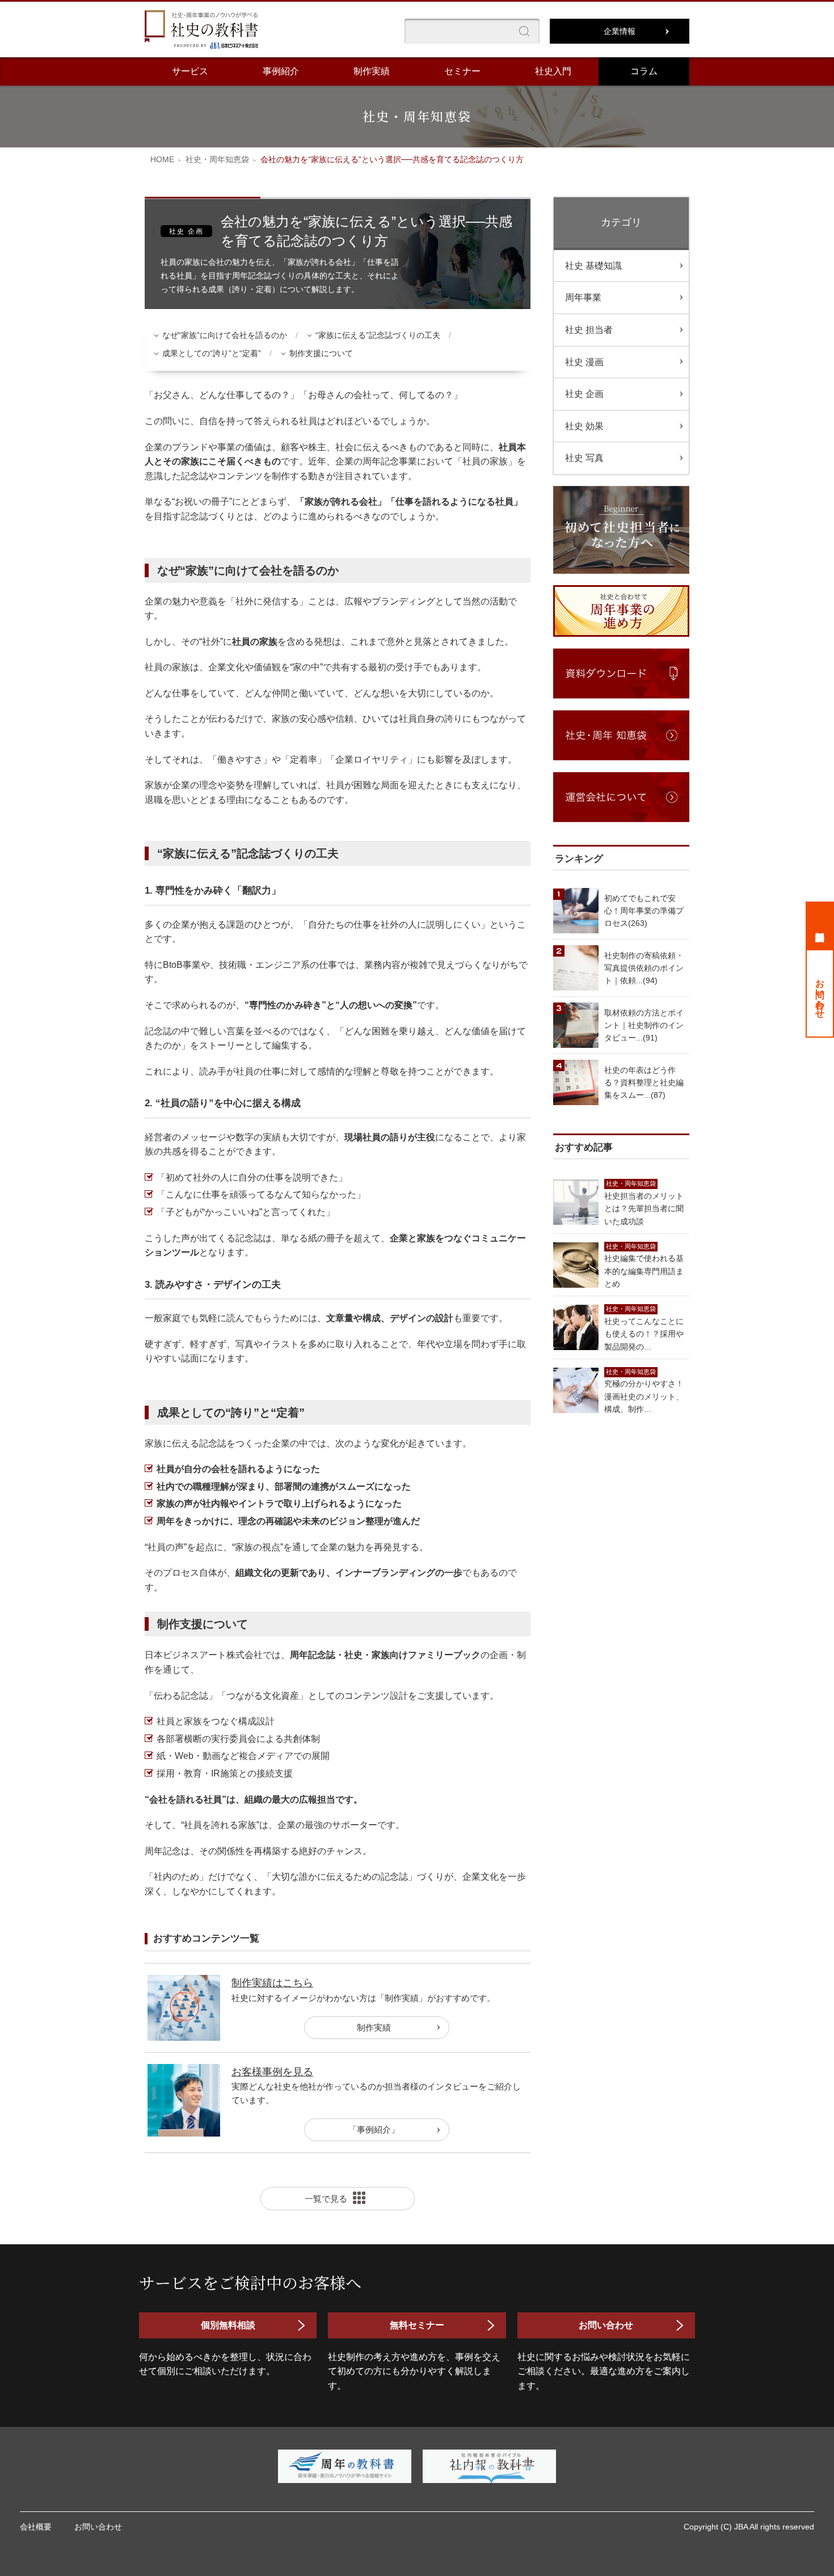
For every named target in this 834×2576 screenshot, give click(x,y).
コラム (644, 71)
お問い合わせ (820, 993)
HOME (162, 159)
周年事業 (583, 297)
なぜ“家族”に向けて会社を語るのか (225, 335)
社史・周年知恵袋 (217, 159)
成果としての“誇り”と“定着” (212, 353)
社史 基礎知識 (593, 266)
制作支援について (321, 353)
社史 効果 (584, 426)
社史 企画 (584, 394)
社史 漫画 (584, 362)
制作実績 (372, 71)
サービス (190, 71)
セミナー (462, 71)
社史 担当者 (589, 330)
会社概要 (36, 2527)
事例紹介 (281, 71)
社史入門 (553, 71)
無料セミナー (417, 2325)
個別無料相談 (820, 925)
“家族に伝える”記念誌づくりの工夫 (378, 335)
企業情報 (620, 31)
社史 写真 (584, 458)
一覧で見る (326, 2199)
